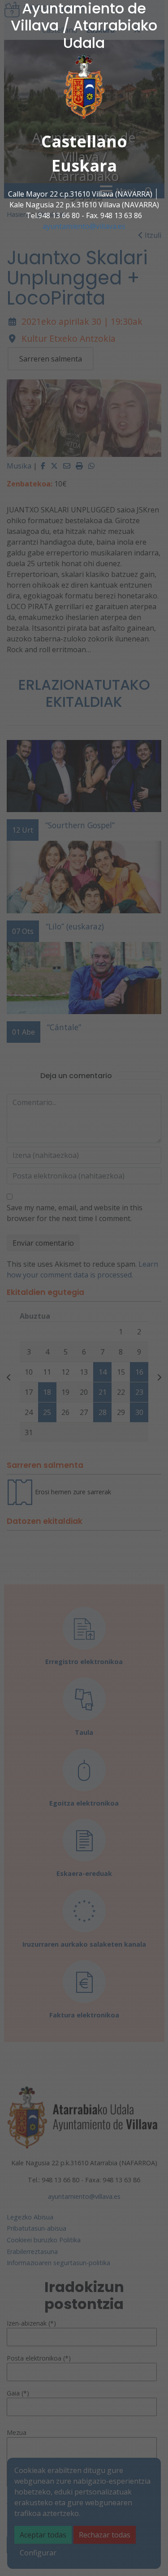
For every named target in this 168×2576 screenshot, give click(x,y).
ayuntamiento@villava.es (84, 226)
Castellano (84, 141)
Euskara (84, 166)
